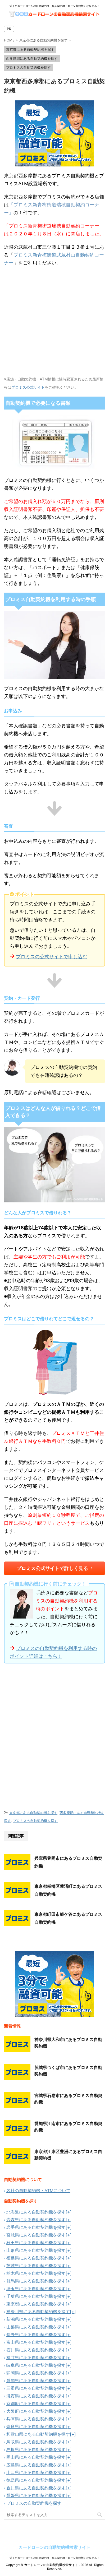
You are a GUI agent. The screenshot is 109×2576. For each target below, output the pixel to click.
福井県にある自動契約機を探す (36, 2358)
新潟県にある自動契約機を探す (36, 2319)
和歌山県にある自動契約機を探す (38, 2434)
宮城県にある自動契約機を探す (36, 2235)
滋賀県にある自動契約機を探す (36, 2396)
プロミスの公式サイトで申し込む (52, 957)
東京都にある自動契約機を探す (33, 1813)
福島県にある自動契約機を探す (36, 2258)
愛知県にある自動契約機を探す (36, 2380)
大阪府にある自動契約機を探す (36, 2411)
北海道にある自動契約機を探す (36, 2212)
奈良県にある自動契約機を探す (36, 2426)
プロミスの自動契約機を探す (35, 1821)
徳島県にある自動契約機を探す (36, 2480)
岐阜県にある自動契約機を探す (36, 2365)
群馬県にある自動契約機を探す (36, 2281)
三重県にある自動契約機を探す (36, 2388)
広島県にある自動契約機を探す (36, 2465)
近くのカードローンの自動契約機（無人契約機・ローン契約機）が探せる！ (54, 2558)
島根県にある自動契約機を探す (36, 2449)
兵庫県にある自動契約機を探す (36, 2419)
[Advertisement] (54, 1736)
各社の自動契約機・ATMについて (38, 2191)
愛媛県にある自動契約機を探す (36, 2495)
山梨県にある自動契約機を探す (36, 2327)
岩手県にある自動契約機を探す (36, 2227)
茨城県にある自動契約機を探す (36, 2266)
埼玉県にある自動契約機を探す (36, 2289)
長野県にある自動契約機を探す (36, 2335)
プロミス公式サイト (28, 387)
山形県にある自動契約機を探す (36, 2250)
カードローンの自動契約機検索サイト (54, 2547)
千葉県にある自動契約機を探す (36, 2296)
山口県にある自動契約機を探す (36, 2472)
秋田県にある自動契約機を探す (36, 2243)
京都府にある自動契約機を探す (36, 2403)
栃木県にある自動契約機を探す (36, 2273)
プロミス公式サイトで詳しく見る (52, 1568)
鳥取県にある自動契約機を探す (36, 2442)
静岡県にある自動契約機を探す (36, 2373)
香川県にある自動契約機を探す (36, 2488)
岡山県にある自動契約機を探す (36, 2457)
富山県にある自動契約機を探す (36, 2342)
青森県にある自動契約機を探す (36, 2220)
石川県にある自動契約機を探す (36, 2350)
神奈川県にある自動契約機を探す (38, 2312)
